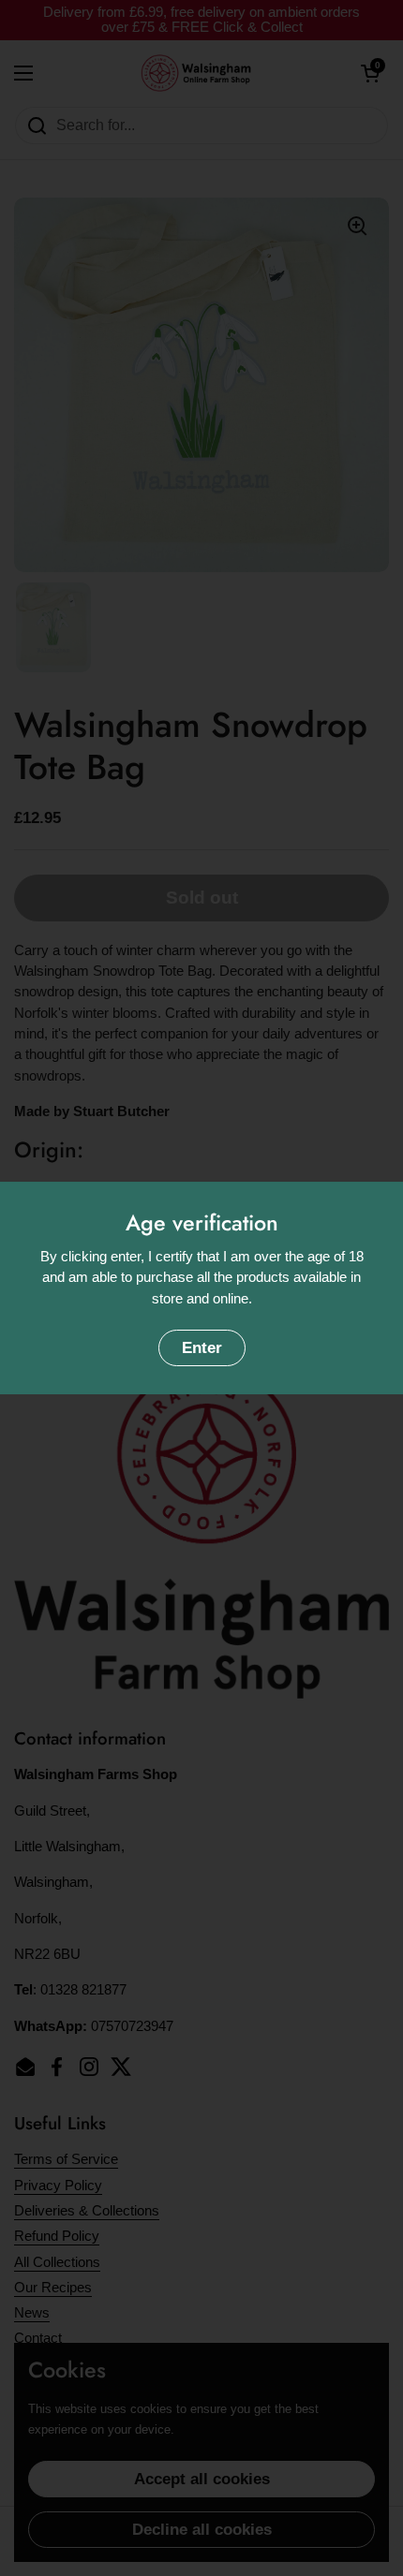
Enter (202, 1348)
